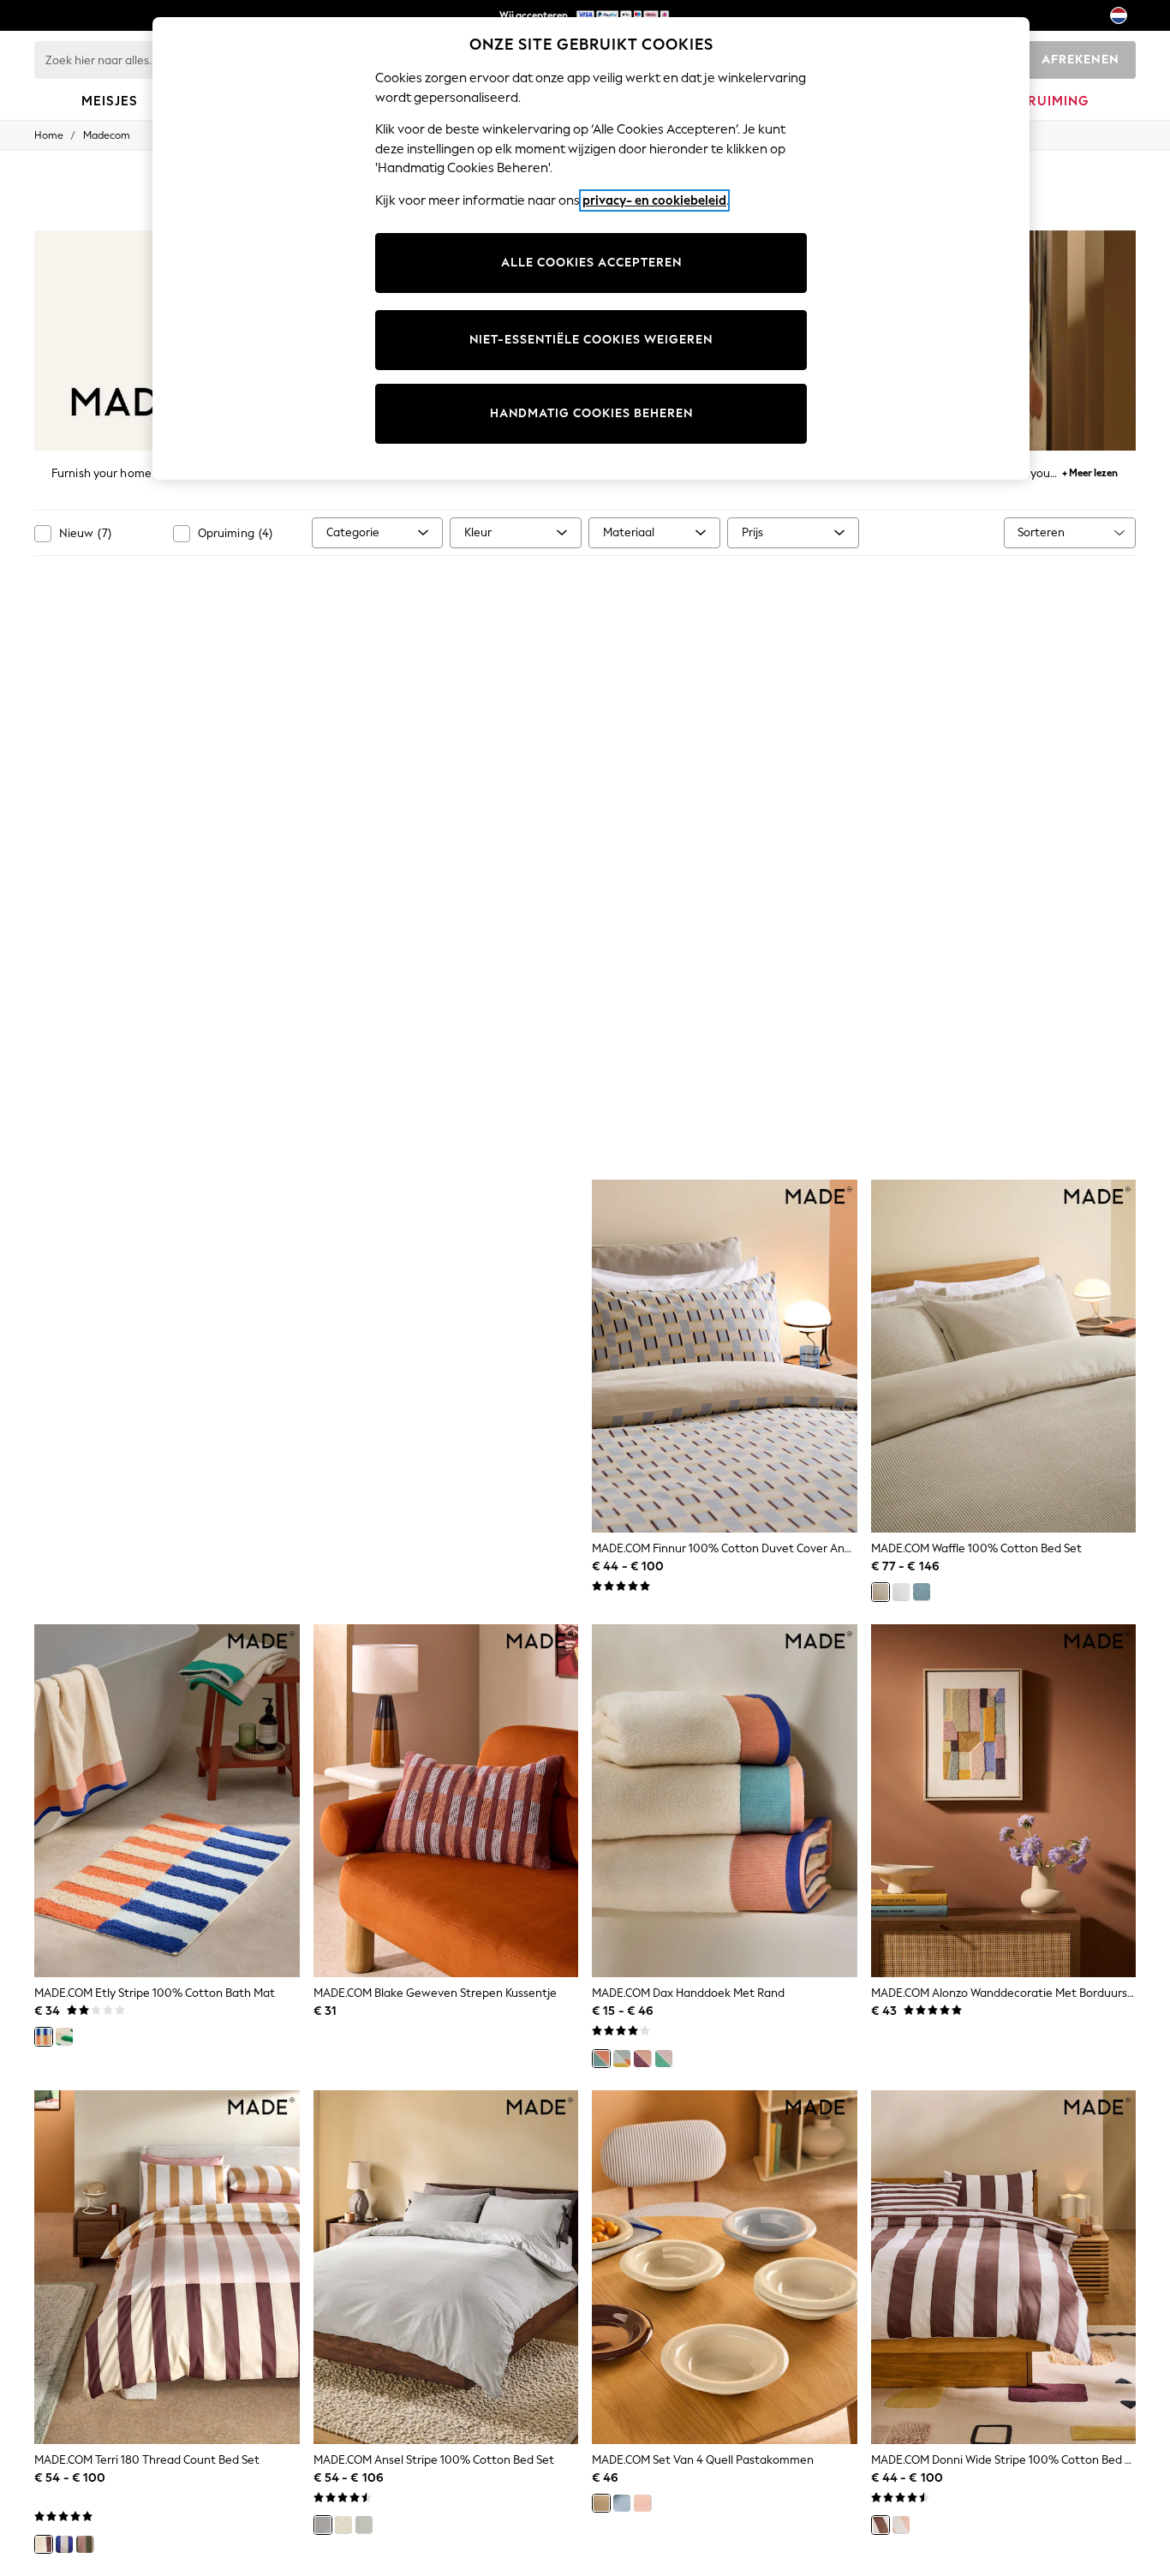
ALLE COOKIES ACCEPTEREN (591, 263)
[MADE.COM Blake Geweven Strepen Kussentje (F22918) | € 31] (446, 1801)
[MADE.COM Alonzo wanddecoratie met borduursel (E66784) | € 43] (1004, 1801)
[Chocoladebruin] (880, 2525)
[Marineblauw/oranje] (44, 2036)
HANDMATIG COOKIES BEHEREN (591, 413)
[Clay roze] (901, 2525)
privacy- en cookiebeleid (654, 200)
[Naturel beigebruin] (880, 1592)
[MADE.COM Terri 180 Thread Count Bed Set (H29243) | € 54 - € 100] (167, 2267)
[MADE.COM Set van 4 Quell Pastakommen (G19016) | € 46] (725, 2267)
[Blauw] (622, 2503)
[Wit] (901, 1592)
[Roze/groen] (64, 2036)
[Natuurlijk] (44, 2544)
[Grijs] (323, 2525)
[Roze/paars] (642, 2059)
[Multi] (64, 2544)
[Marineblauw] (922, 1592)
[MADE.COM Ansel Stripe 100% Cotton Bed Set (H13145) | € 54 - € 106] (446, 2267)
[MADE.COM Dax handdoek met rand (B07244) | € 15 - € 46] (725, 1801)
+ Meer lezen (1090, 471)
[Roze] (85, 2544)
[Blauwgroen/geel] (622, 2059)
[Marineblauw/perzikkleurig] (601, 2059)
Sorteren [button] (1041, 532)
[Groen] (364, 2525)
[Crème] (601, 2503)
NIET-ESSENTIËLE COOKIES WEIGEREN (591, 340)
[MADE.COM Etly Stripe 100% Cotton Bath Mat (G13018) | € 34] (167, 1801)
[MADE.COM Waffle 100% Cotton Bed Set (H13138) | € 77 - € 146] (1004, 1357)
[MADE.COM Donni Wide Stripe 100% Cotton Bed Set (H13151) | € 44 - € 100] (1004, 2267)
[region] (591, 248)
